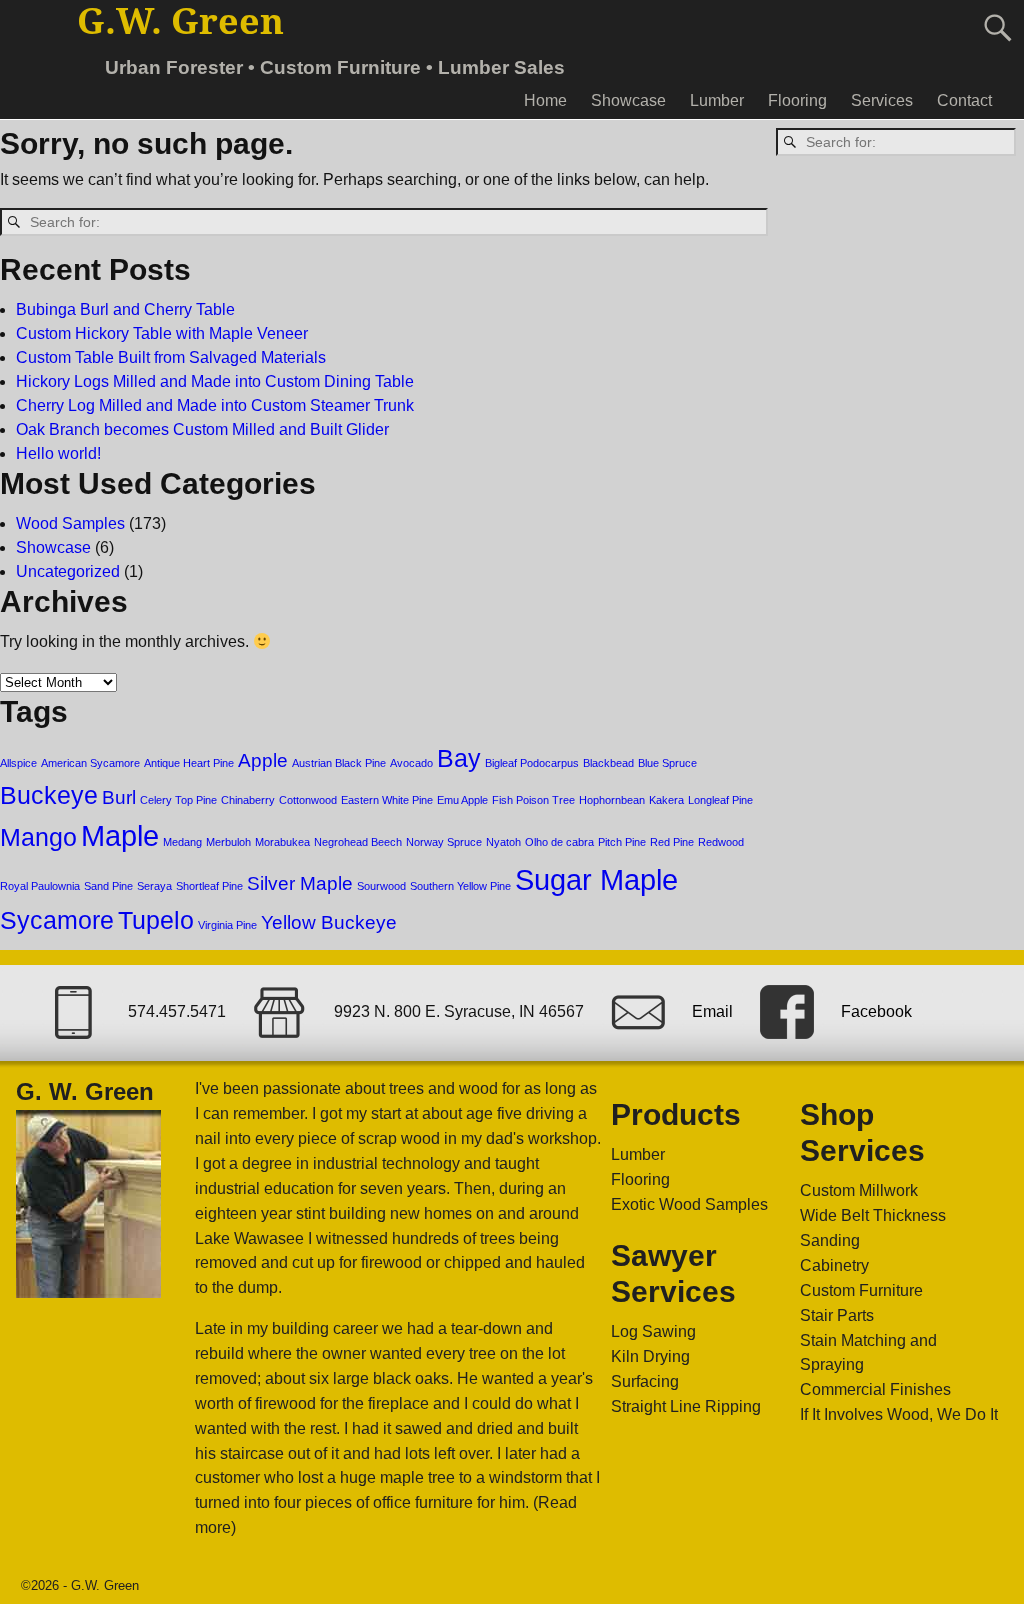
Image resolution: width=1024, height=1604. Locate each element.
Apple (263, 760)
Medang (182, 842)
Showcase (628, 100)
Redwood (721, 842)
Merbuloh (228, 842)
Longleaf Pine (720, 800)
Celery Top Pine (178, 800)
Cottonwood (308, 800)
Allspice (18, 763)
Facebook (876, 1012)
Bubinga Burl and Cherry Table (125, 309)
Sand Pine (108, 886)
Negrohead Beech (358, 842)
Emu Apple (462, 800)
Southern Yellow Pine (460, 886)
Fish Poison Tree (533, 800)
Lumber (717, 100)
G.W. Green (180, 21)
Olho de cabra (559, 842)
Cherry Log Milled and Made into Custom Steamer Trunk (215, 405)
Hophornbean (612, 800)
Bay (459, 758)
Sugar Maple (596, 879)
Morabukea (282, 842)
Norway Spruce (444, 842)
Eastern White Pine (387, 800)
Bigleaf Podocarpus (532, 763)
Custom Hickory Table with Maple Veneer (162, 333)
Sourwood (381, 886)
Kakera (666, 800)
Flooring (797, 100)
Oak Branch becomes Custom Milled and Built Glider (202, 429)
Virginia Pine (227, 925)
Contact (964, 100)
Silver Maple (300, 883)
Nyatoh (503, 842)
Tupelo (156, 920)
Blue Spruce (667, 763)
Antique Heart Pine (189, 763)
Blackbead (608, 763)
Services (882, 100)
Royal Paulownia (40, 886)
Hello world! (58, 453)
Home (545, 100)
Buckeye (49, 795)
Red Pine (672, 842)
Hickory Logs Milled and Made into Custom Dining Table (215, 381)
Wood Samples (70, 523)
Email (712, 1012)
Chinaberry (248, 800)
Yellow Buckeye (329, 922)
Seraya (154, 886)
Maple (120, 835)
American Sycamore (90, 763)
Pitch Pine (622, 842)
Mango (38, 837)
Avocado (411, 763)
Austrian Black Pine (339, 763)
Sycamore (57, 920)
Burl (119, 797)
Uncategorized (68, 571)
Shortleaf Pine (209, 886)
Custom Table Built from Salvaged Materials (171, 357)
